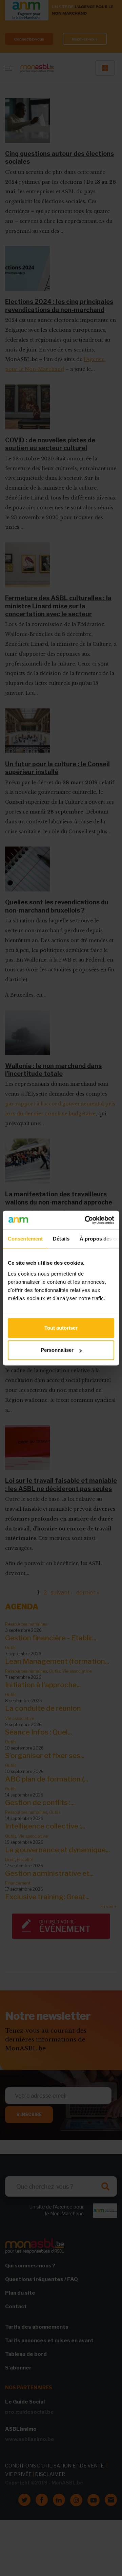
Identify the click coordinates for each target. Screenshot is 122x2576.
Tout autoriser (61, 1328)
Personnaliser (57, 1350)
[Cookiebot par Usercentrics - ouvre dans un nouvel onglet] (86, 1220)
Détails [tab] (61, 1239)
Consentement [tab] (25, 1239)
